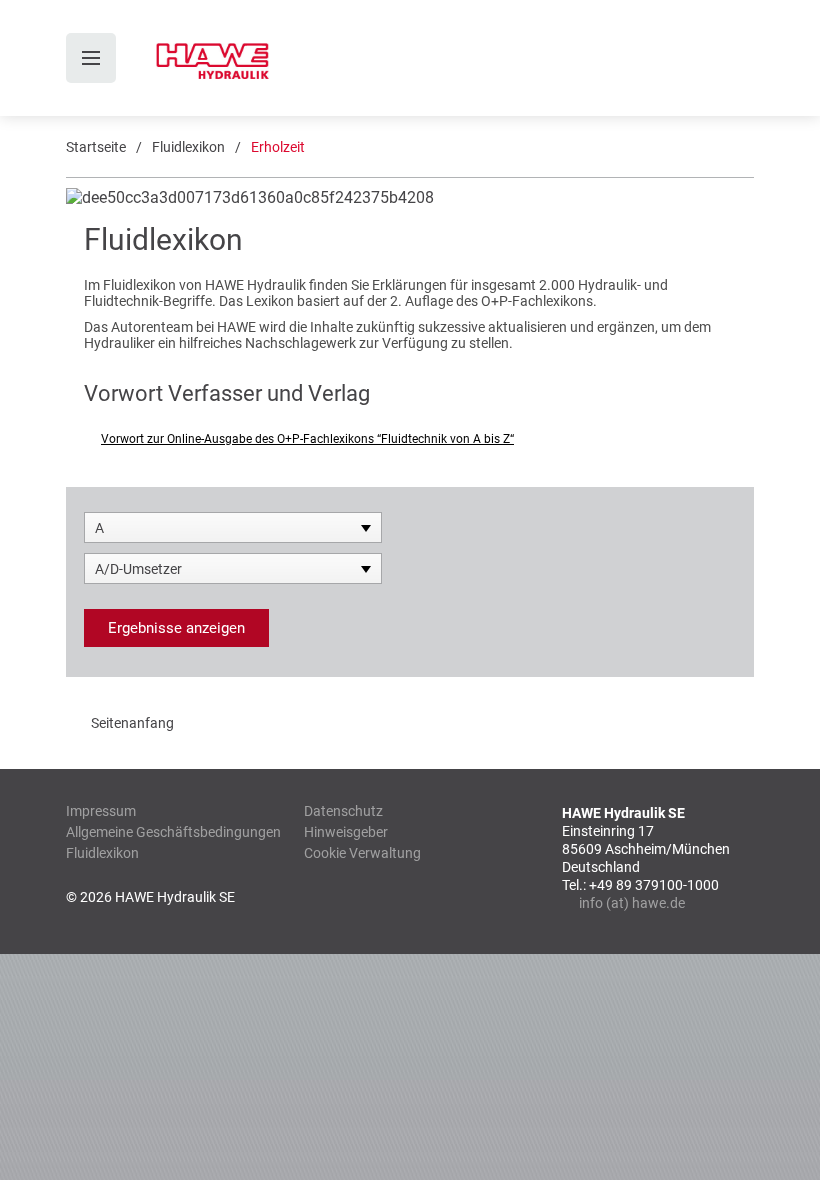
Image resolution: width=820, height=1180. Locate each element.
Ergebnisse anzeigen (176, 628)
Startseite (96, 147)
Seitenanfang (132, 723)
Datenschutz (343, 811)
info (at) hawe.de (632, 903)
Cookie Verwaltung (362, 853)
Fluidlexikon (188, 147)
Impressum (101, 811)
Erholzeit (278, 147)
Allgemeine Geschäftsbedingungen (173, 832)
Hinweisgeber (346, 832)
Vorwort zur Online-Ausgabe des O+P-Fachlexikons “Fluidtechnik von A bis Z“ (307, 439)
